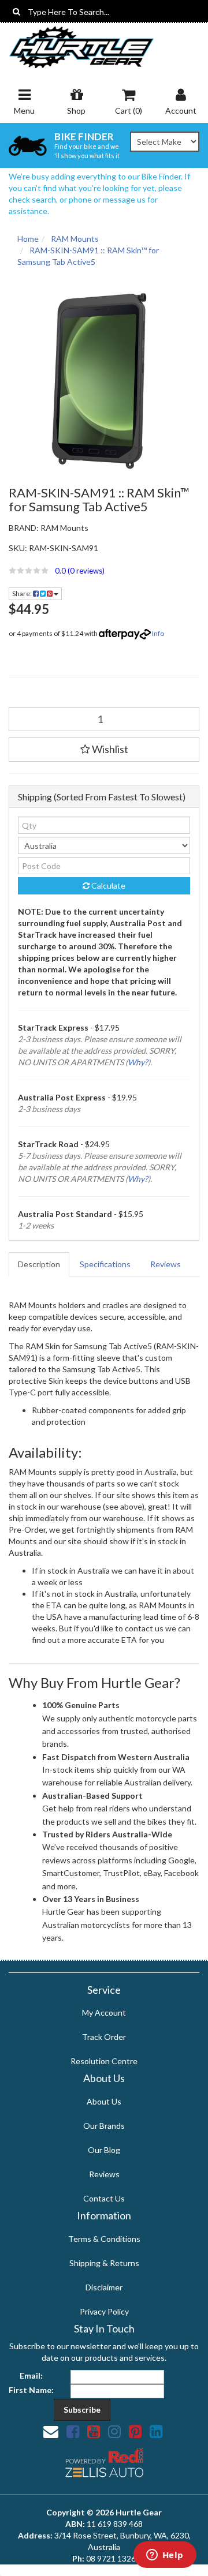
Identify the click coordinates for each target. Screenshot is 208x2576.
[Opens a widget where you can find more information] (165, 2556)
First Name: (31, 2390)
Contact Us (104, 2198)
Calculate (107, 885)
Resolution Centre (104, 2061)
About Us (104, 2101)
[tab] (40, 1264)
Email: (31, 2375)
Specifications (105, 1264)
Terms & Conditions (104, 2239)
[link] (73, 2431)
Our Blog (104, 2150)
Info (158, 633)
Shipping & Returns (104, 2263)
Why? (138, 1062)
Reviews (166, 1264)
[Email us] (51, 2431)
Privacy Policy (104, 2311)
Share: (23, 594)
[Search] (16, 12)
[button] (104, 571)
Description (39, 1264)
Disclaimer (104, 2287)
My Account (104, 2012)
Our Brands (104, 2126)
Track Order (104, 2037)
